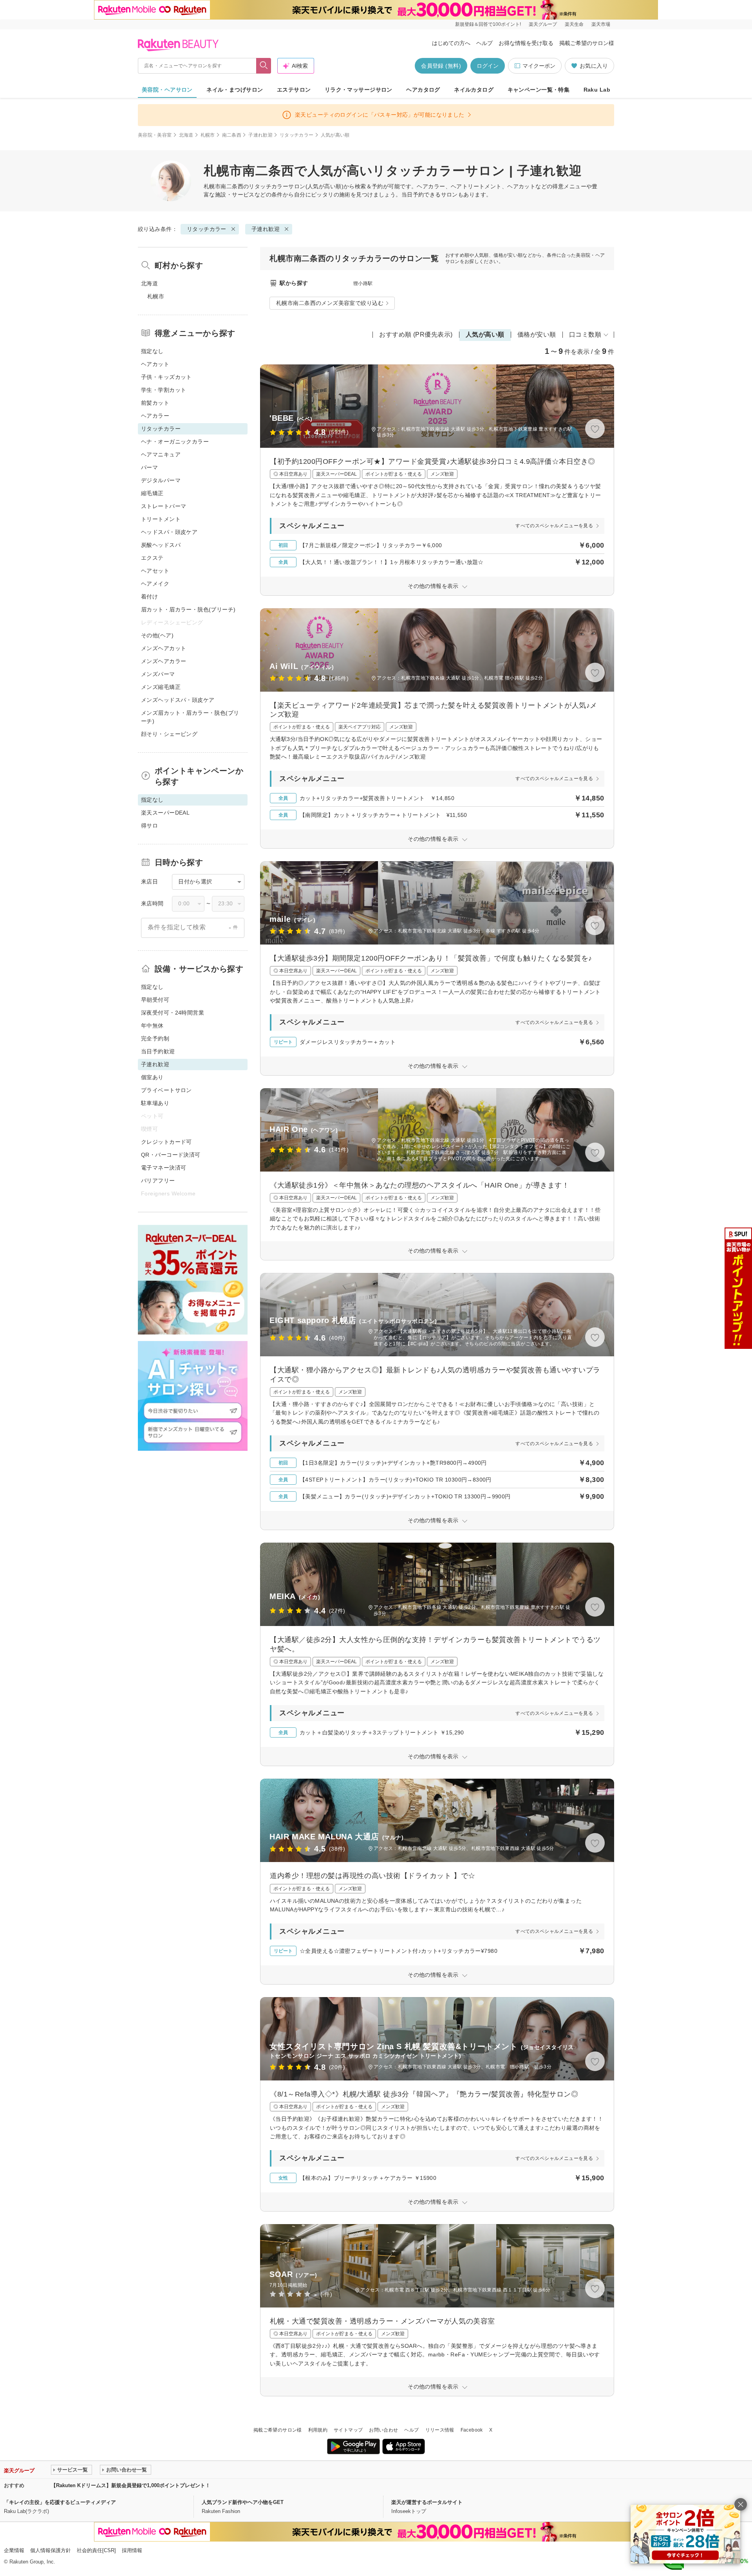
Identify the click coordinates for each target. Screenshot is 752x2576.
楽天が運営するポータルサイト (427, 2502)
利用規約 (318, 2430)
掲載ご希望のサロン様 (587, 43)
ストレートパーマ (164, 506)
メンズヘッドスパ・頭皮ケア (178, 700)
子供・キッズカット (166, 377)
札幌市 (208, 135)
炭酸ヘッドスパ (161, 545)
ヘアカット (155, 364)
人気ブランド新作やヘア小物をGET (243, 2502)
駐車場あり (155, 1103)
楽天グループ (543, 24)
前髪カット (155, 403)
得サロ (149, 826)
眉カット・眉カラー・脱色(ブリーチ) (188, 609)
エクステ (152, 558)
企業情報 (14, 2550)
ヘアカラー (155, 416)
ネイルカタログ (474, 90)
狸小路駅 (363, 283)
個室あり (152, 1077)
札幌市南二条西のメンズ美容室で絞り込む (330, 303)
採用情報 (132, 2550)
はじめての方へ (451, 43)
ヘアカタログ (423, 90)
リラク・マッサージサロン (359, 90)
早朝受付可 (155, 1000)
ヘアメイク (155, 584)
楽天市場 (601, 24)
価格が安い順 (537, 334)
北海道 (186, 135)
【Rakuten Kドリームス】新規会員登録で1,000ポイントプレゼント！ (131, 2485)
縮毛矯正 (152, 493)
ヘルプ (484, 43)
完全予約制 (155, 1038)
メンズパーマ (158, 674)
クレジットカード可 (166, 1142)
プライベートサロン (166, 1090)
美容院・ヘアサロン (167, 90)
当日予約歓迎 (158, 1051)
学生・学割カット (164, 390)
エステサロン (294, 90)
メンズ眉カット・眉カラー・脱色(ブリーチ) (190, 717)
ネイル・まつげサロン (235, 90)
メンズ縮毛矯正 (161, 687)
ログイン (488, 66)
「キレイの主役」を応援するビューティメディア (60, 2502)
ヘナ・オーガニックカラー (175, 442)
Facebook (472, 2430)
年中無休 (152, 1026)
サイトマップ (348, 2430)
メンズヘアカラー (164, 661)
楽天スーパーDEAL (165, 813)
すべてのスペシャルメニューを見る (554, 526)
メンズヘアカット (164, 648)
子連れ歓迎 (260, 135)
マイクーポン (539, 66)
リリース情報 (440, 2430)
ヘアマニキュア (161, 454)
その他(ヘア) (157, 635)
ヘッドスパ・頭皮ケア (169, 532)
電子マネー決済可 (164, 1168)
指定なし (152, 351)
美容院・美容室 (155, 135)
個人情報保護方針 (51, 2550)
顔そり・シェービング (169, 734)
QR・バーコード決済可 (171, 1155)
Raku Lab (597, 90)
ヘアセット (155, 571)
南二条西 (232, 135)
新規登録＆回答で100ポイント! (488, 24)
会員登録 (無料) (441, 66)
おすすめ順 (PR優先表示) (416, 334)
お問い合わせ (383, 2430)
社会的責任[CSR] (96, 2550)
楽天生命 (574, 24)
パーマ (149, 467)
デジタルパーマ (161, 480)
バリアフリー (158, 1181)
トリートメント (161, 519)
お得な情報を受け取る (526, 43)
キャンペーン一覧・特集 (539, 90)
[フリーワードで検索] (264, 66)
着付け (149, 597)
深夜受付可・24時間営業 (173, 1013)
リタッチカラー (297, 135)
